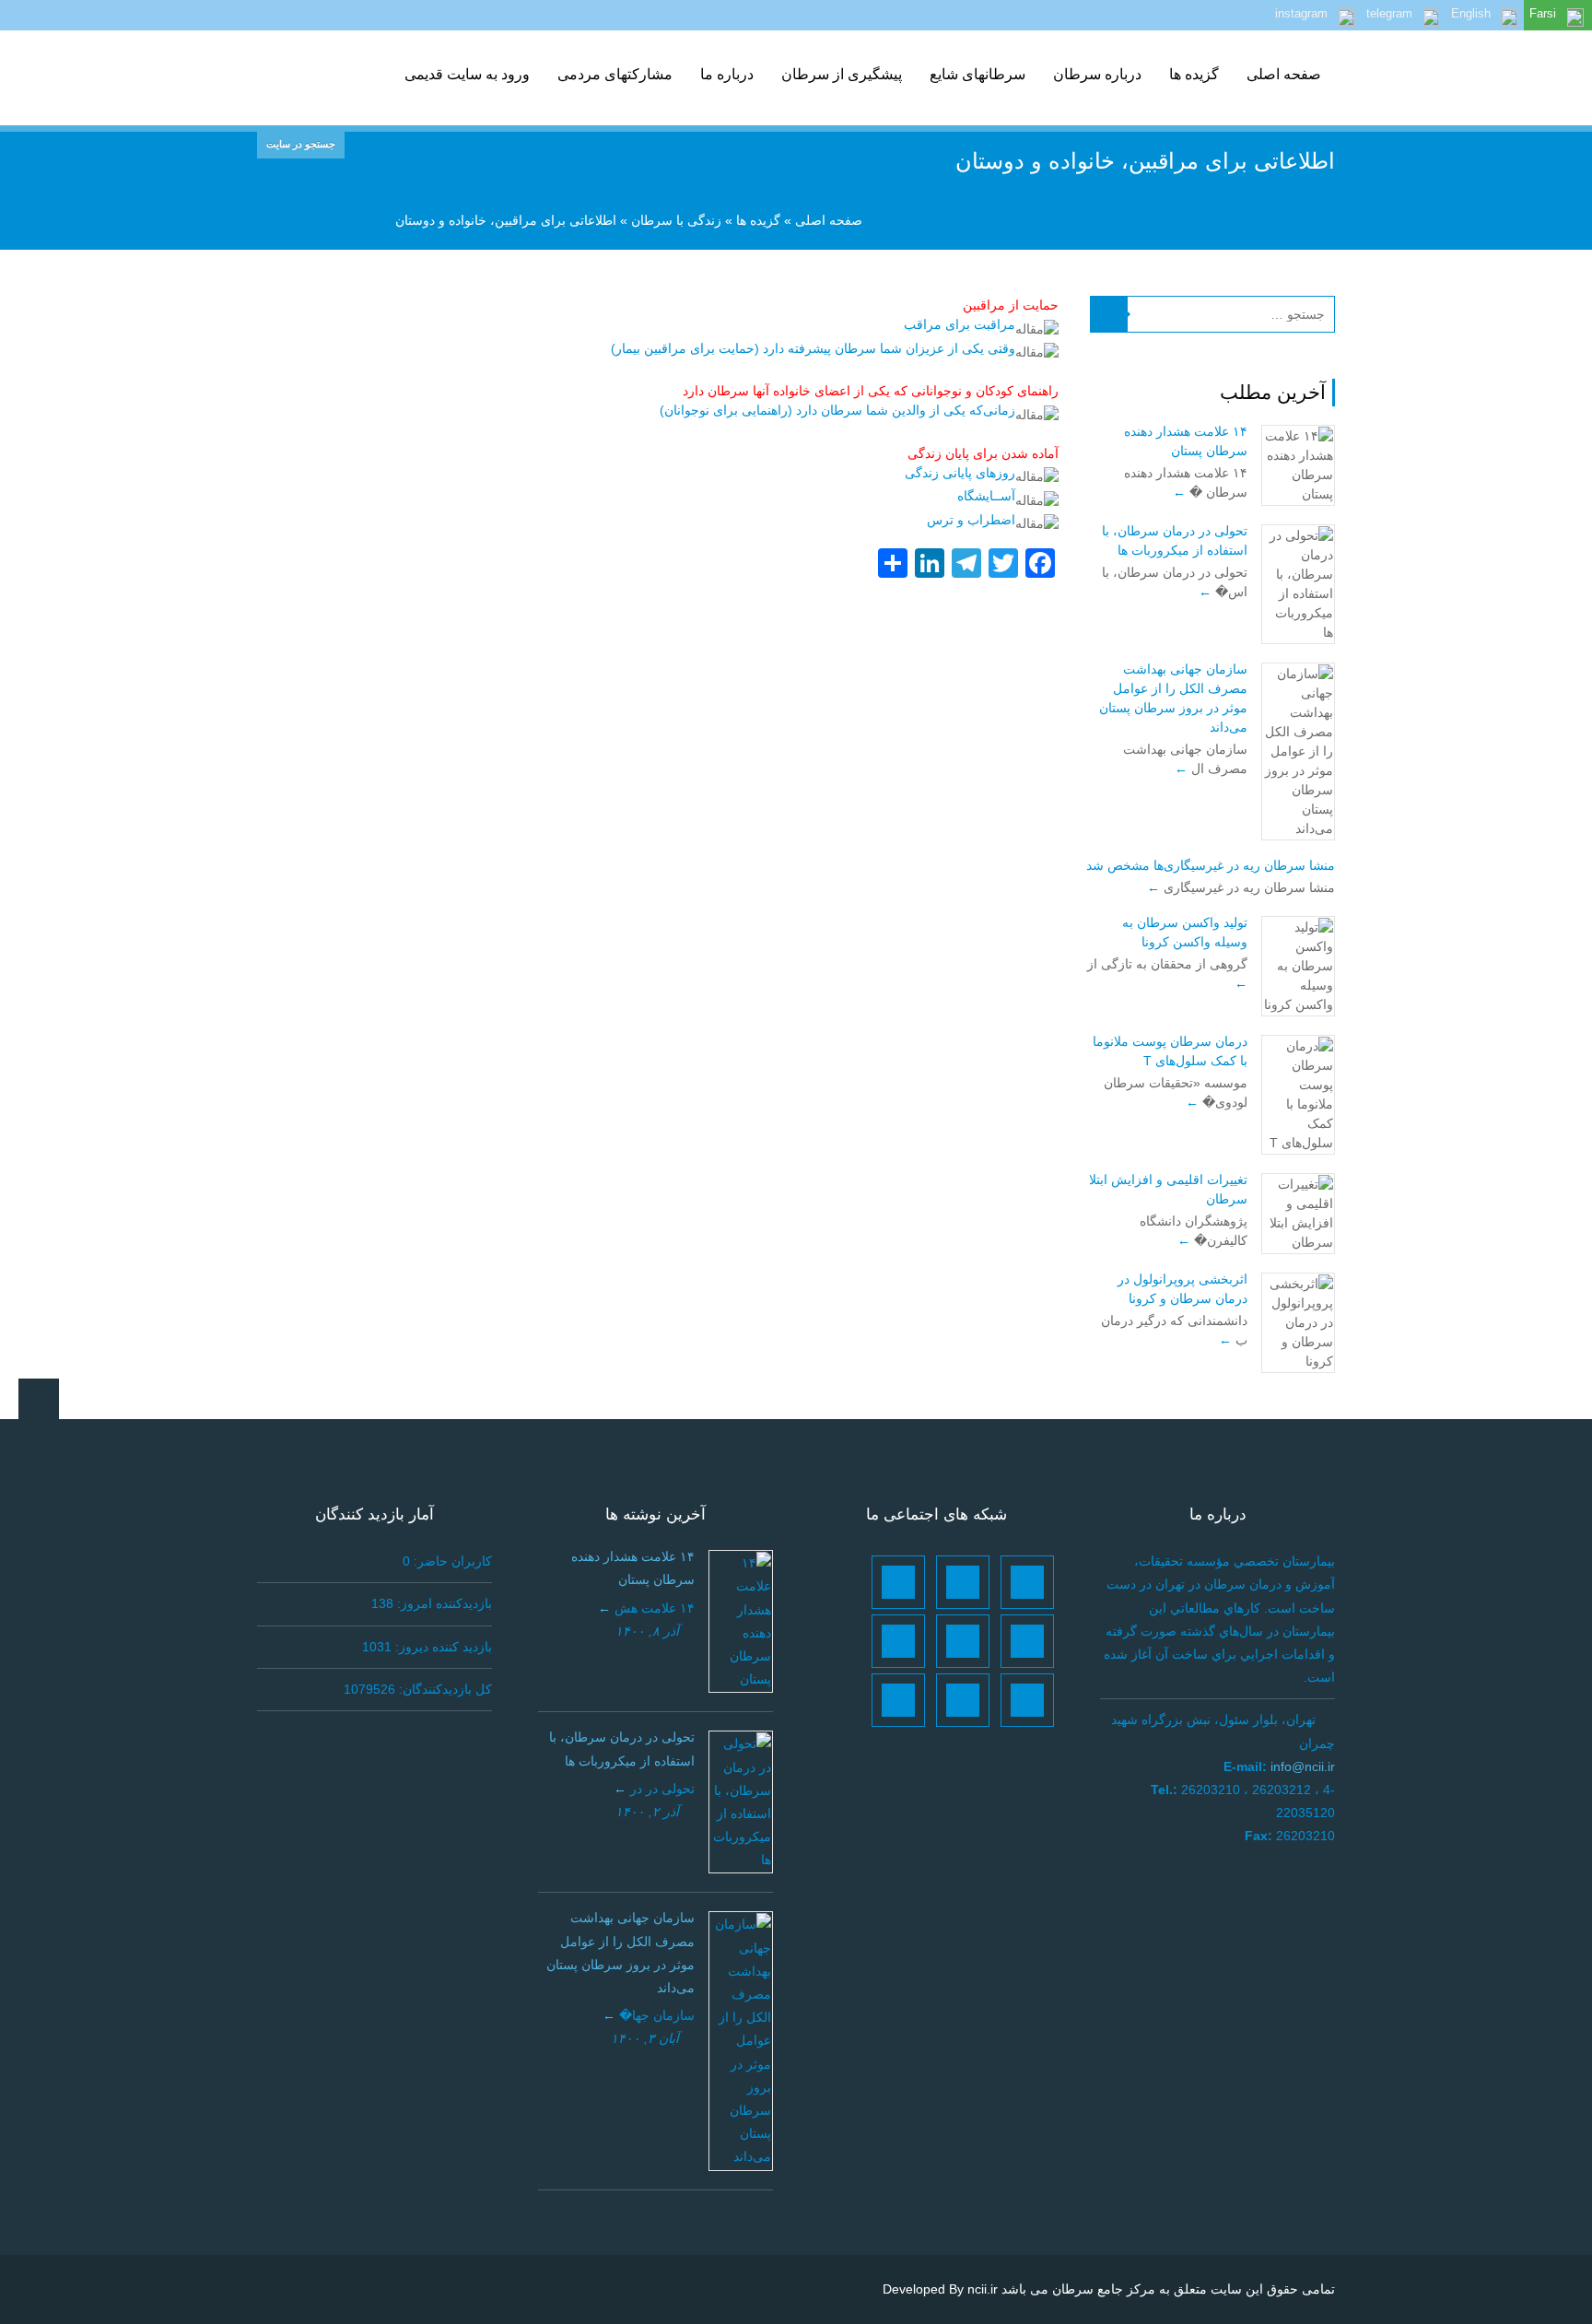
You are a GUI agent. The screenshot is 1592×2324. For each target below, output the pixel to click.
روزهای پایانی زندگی (960, 473)
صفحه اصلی (1284, 74)
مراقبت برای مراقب (960, 324)
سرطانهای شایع (977, 74)
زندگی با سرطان (676, 220)
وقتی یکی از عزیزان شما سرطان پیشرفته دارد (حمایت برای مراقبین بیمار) (813, 348)
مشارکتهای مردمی (615, 74)
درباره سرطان (1097, 74)
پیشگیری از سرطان (842, 74)
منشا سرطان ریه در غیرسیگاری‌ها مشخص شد (1211, 865)
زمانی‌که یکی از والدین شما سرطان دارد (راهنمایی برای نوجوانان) (837, 410)
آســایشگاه (986, 496)
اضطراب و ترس (971, 520)
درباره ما (727, 74)
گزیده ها (1194, 74)
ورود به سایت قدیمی (467, 74)
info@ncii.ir (1303, 1766)
